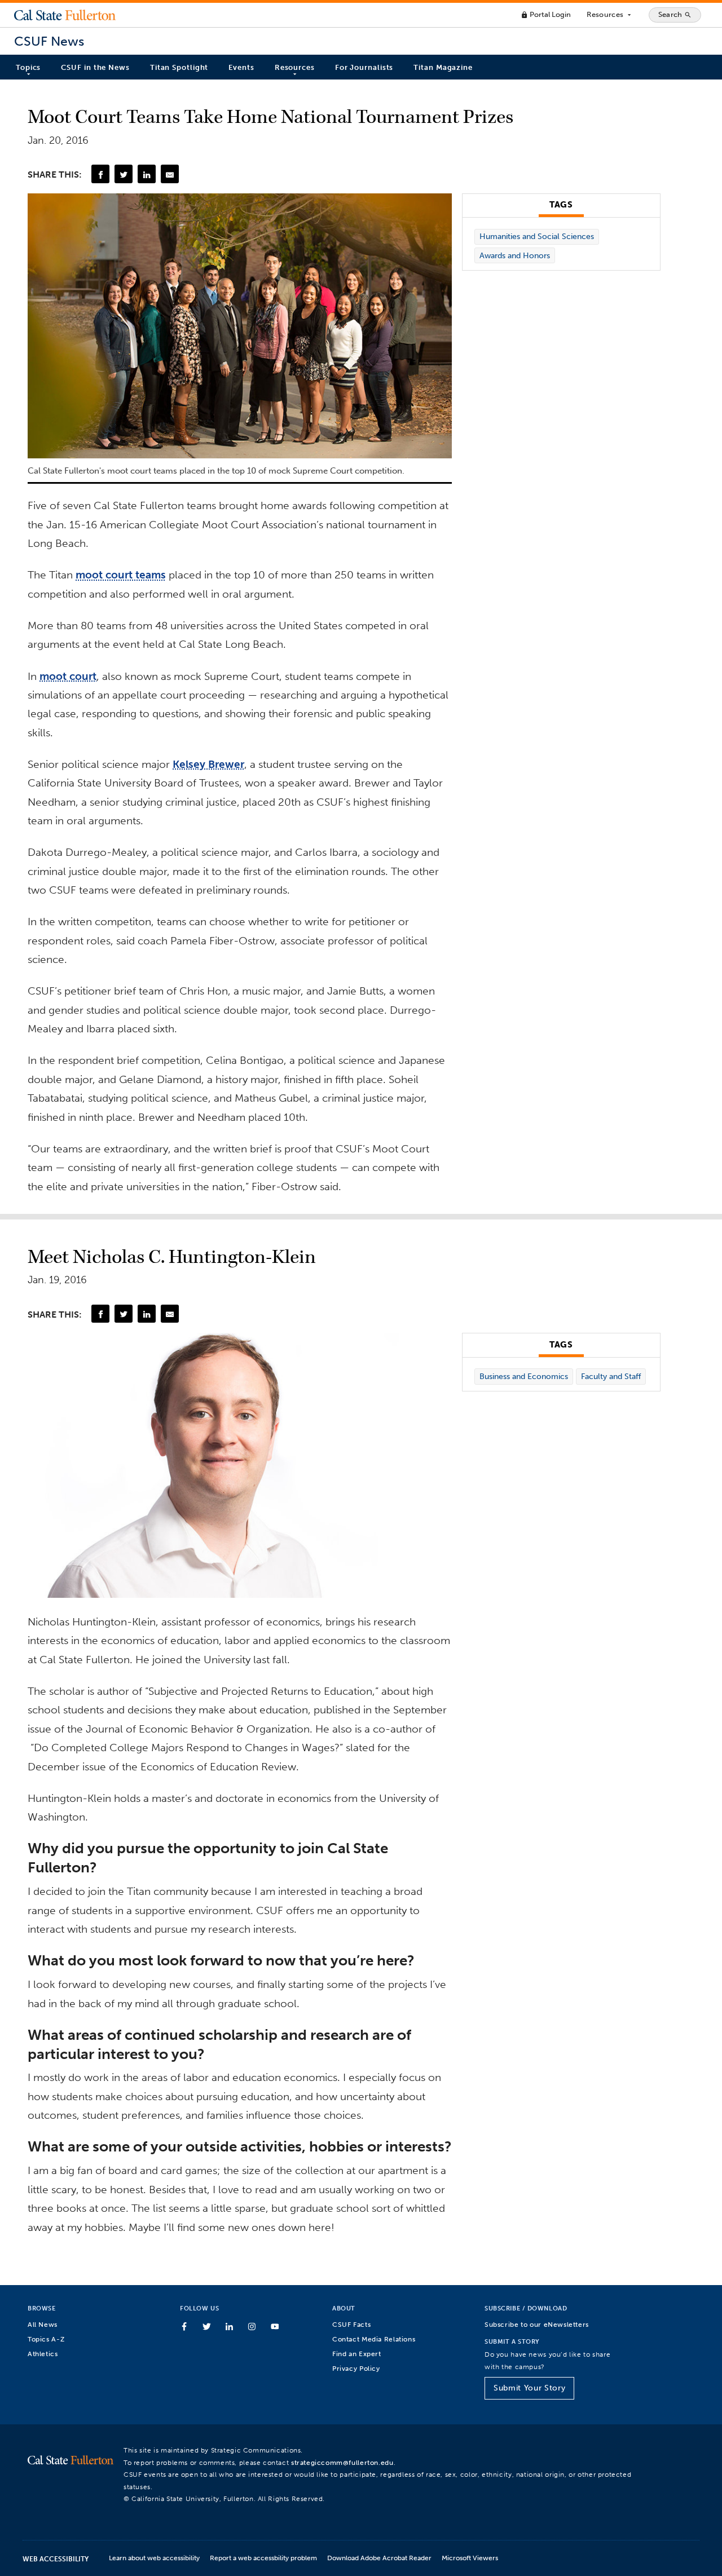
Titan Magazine (443, 67)
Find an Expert (357, 2354)
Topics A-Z (46, 2339)
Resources (609, 15)
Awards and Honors (515, 256)
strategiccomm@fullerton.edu (342, 2462)
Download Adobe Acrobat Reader (379, 2558)
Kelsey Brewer (208, 764)
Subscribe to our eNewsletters (537, 2324)
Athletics (43, 2354)
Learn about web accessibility (154, 2558)
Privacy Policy (356, 2368)
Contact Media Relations (374, 2339)
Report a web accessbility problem (263, 2558)
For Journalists (364, 67)
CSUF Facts (351, 2324)
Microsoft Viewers (470, 2558)
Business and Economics (524, 1377)
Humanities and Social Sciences (537, 237)
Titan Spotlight (179, 67)
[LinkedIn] (147, 174)
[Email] (170, 174)
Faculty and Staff (611, 1377)
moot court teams (121, 575)
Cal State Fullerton (65, 15)
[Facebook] (100, 174)
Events (241, 67)
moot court (68, 676)
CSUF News (49, 41)
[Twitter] (124, 174)
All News (43, 2324)
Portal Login (546, 14)
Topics (28, 67)
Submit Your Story (529, 2388)
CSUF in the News (95, 67)
